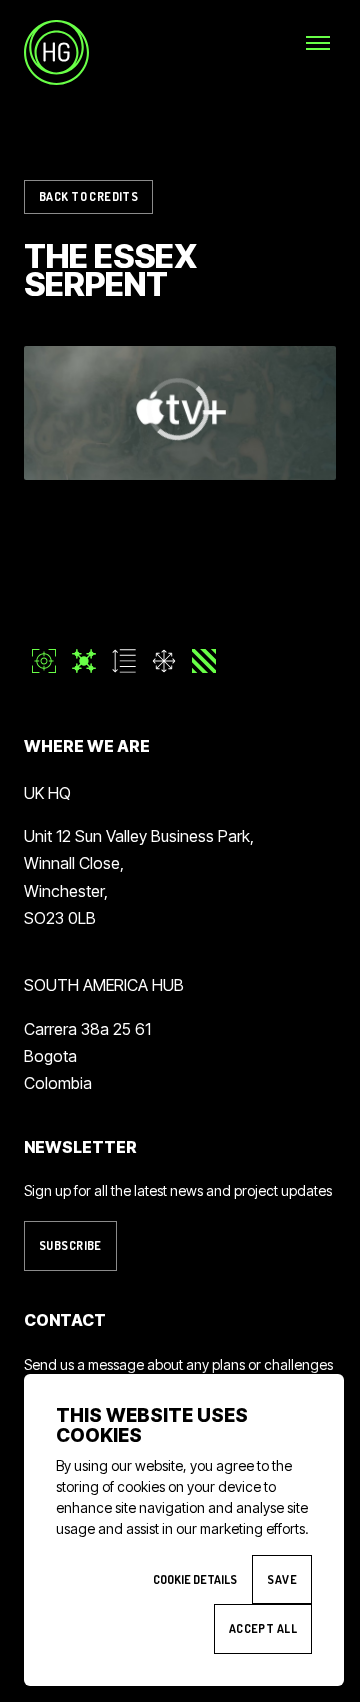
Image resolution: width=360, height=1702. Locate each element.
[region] (180, 413)
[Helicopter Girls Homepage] (56, 52)
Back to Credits (88, 196)
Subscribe (70, 1245)
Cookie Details (195, 1579)
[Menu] (317, 42)
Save (282, 1579)
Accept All (263, 1628)
